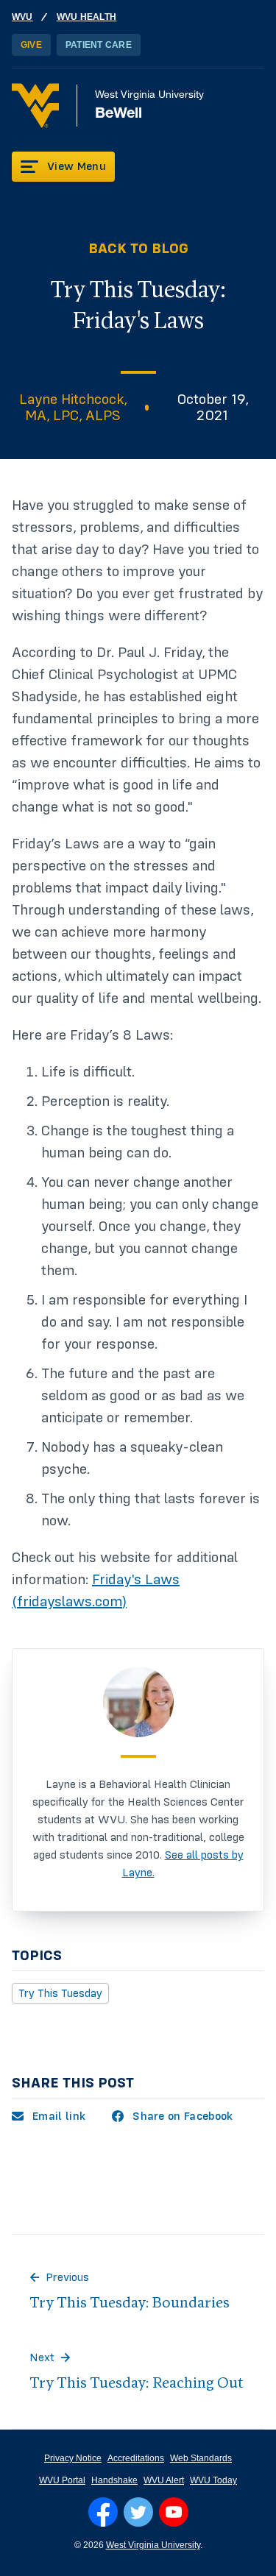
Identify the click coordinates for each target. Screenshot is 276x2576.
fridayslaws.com (70, 1602)
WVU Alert (164, 2480)
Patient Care (99, 45)
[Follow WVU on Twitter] (138, 2512)
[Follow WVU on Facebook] (103, 2512)
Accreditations (136, 2458)
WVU (22, 17)
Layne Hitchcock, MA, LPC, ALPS (73, 408)
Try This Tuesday (60, 1993)
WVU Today (213, 2480)
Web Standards (201, 2458)
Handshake (114, 2480)
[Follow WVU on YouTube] (174, 2512)
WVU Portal (62, 2480)
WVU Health (86, 17)
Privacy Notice (73, 2458)
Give (31, 45)
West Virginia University (153, 2545)
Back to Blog (138, 249)
